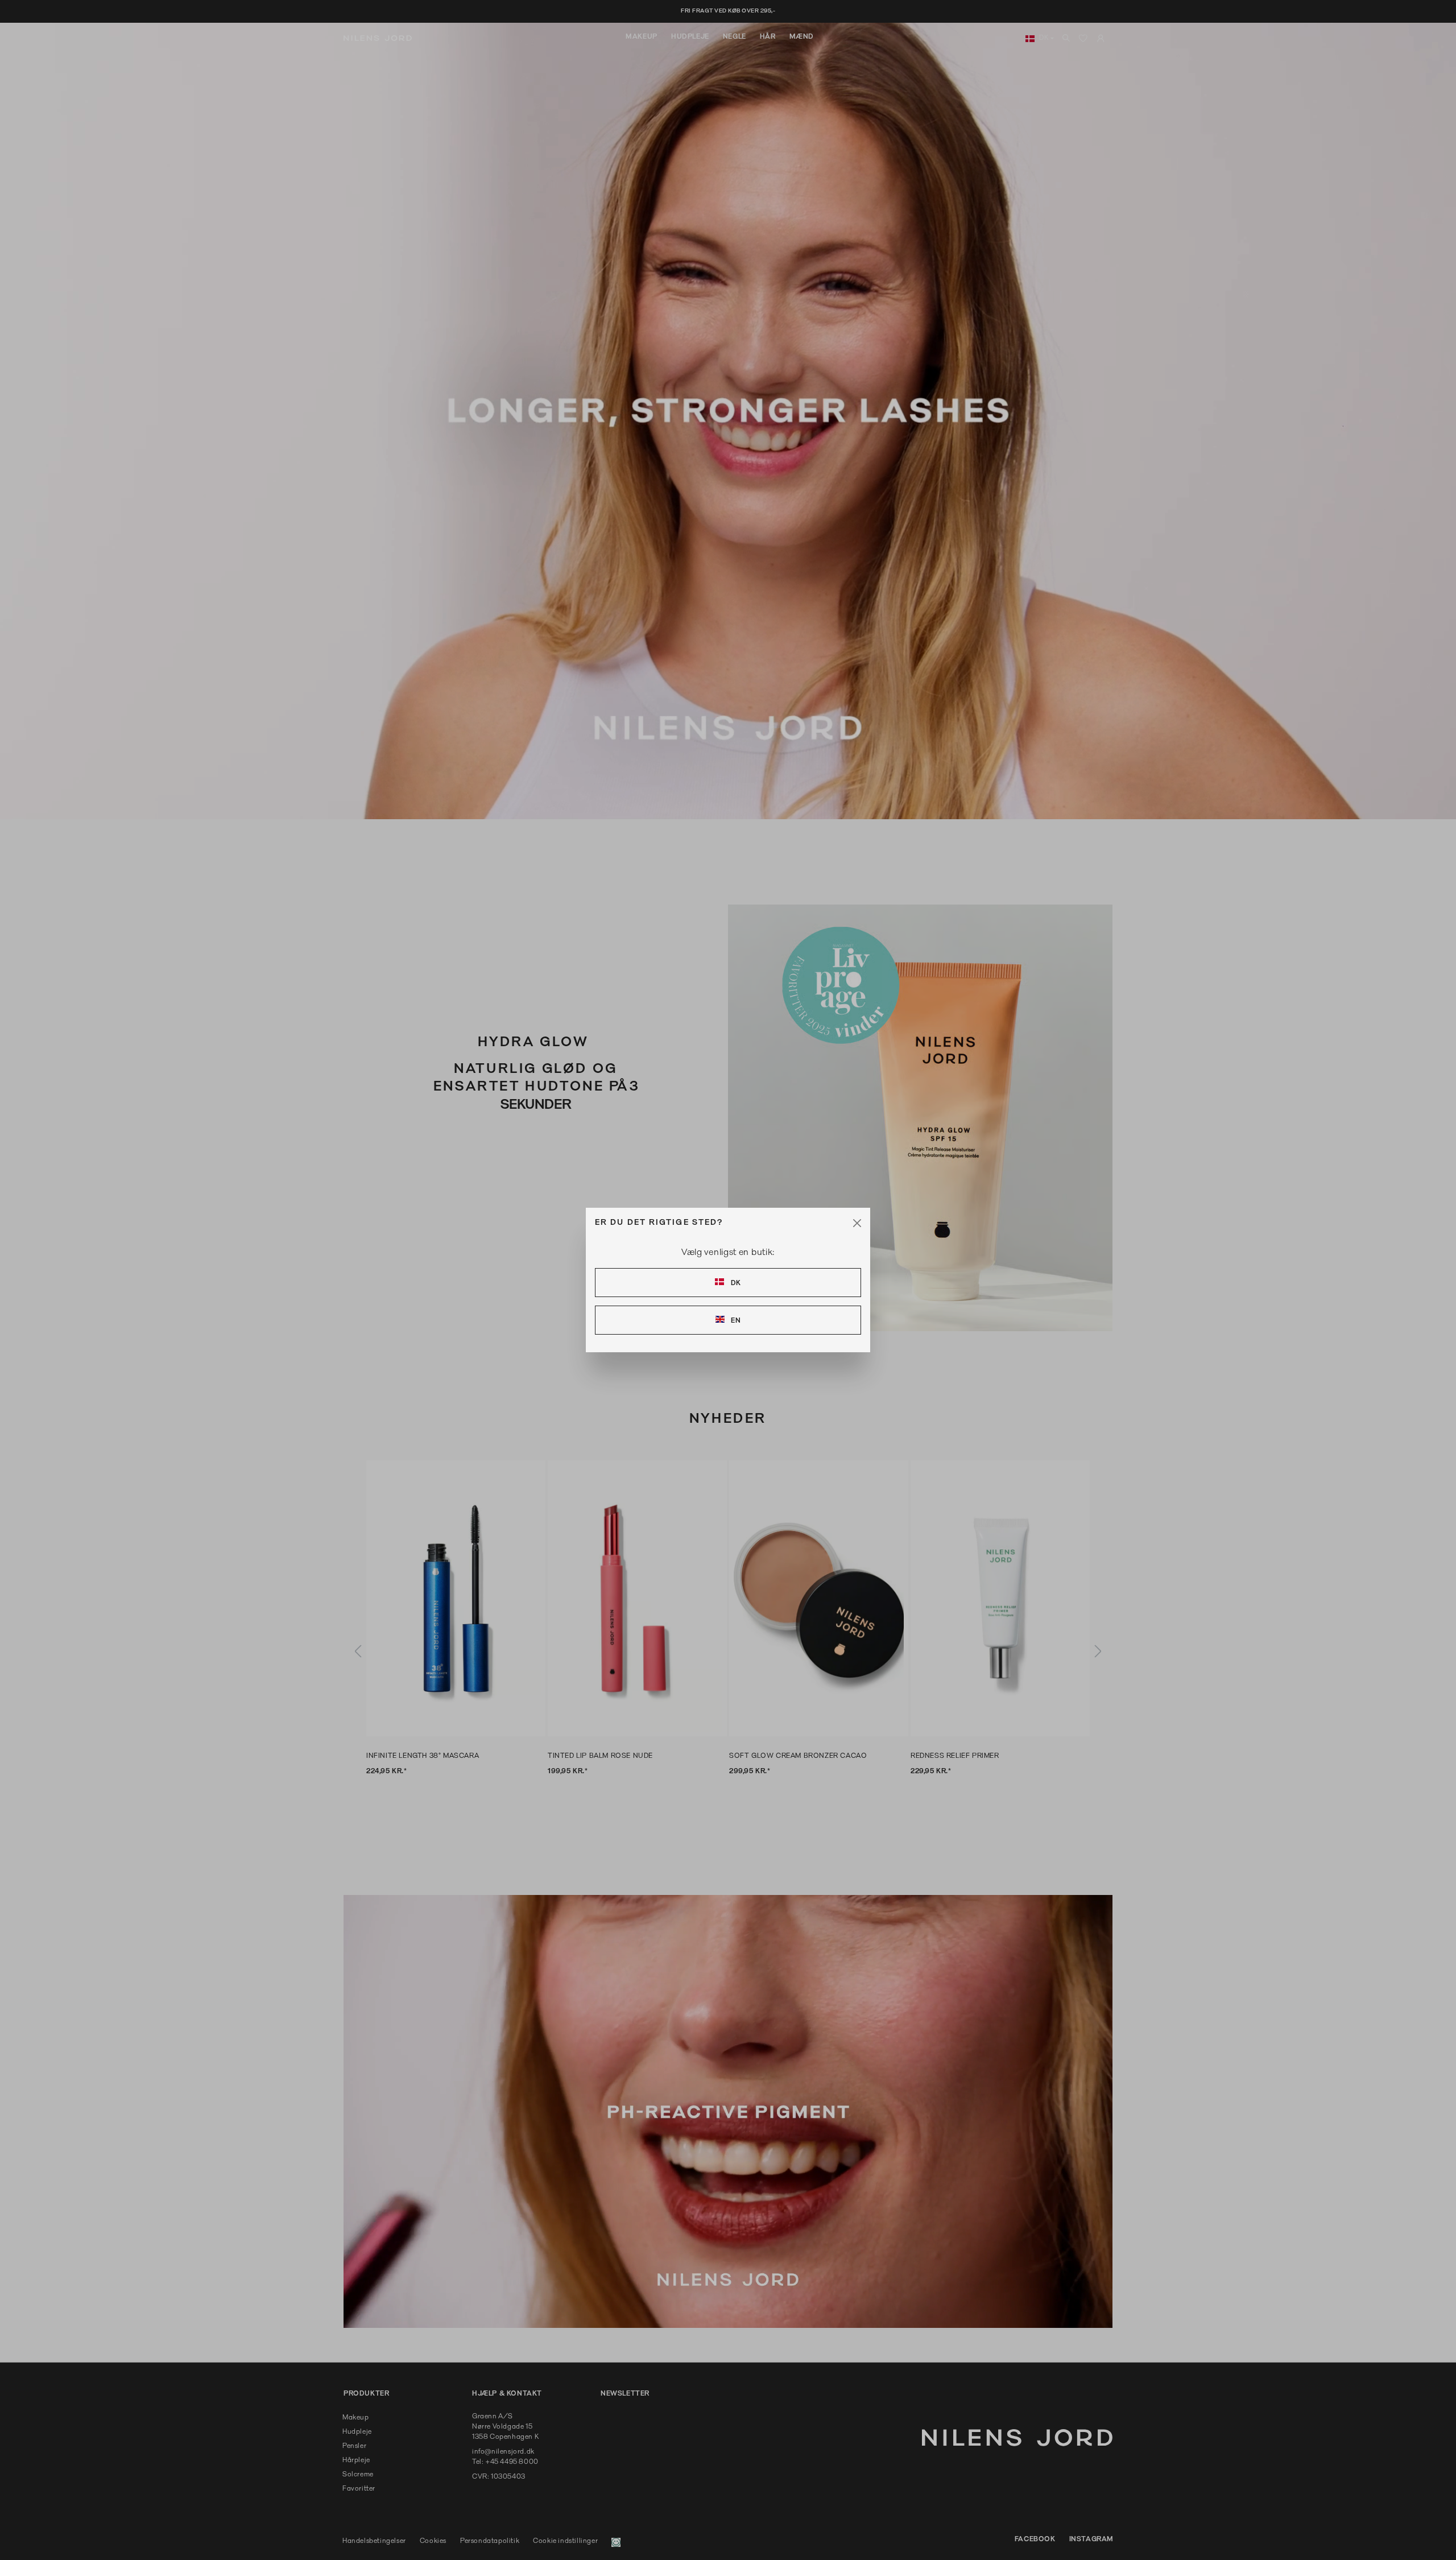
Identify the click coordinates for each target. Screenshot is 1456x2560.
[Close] (857, 1223)
